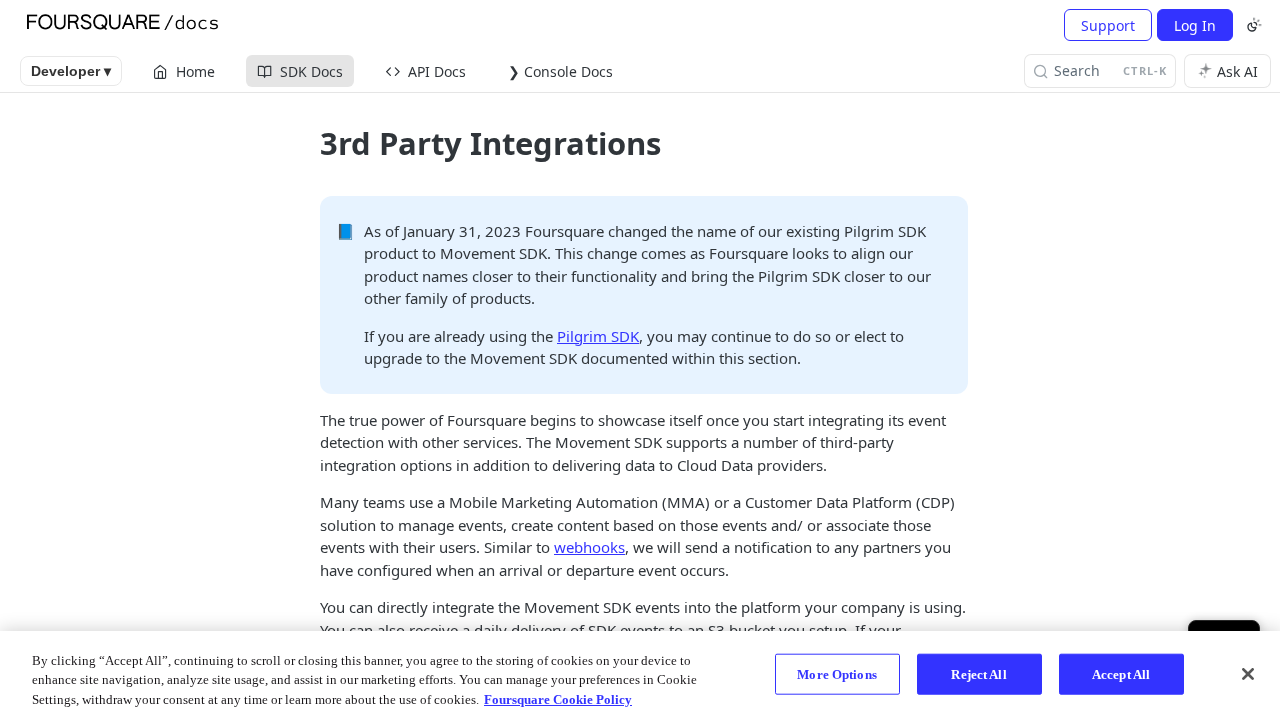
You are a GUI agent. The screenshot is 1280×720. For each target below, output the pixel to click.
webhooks (589, 547)
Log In (1195, 25)
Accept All (1121, 673)
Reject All (978, 673)
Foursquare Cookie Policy (558, 699)
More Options (837, 673)
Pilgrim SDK (598, 336)
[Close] (1248, 674)
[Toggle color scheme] (1254, 25)
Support (1108, 25)
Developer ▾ (71, 71)
